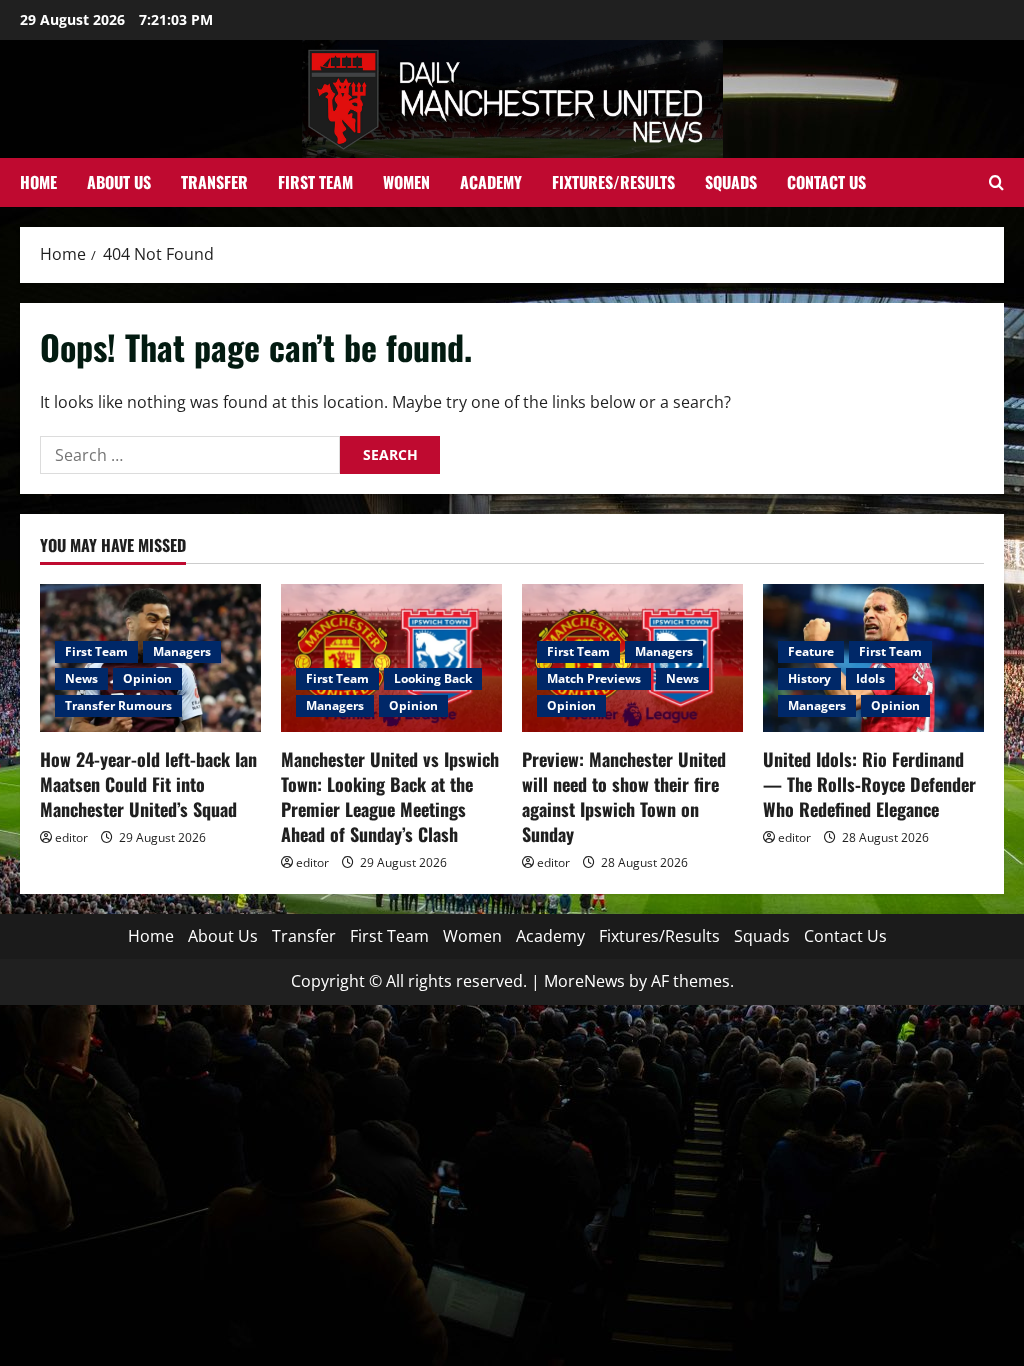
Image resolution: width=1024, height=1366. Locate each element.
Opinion (147, 678)
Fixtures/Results (613, 182)
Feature (811, 651)
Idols (870, 678)
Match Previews (594, 678)
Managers (182, 651)
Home (38, 182)
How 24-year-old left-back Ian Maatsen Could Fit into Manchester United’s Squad (148, 784)
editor (71, 837)
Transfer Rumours (118, 705)
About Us (119, 182)
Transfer (214, 182)
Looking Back (433, 678)
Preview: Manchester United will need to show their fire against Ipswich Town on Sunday (624, 797)
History (809, 678)
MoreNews (584, 981)
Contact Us (826, 182)
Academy (491, 182)
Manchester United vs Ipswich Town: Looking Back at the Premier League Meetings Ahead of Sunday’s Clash (390, 797)
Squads (731, 182)
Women (406, 182)
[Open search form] (996, 182)
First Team (315, 182)
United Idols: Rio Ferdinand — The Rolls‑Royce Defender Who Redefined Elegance (869, 784)
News (81, 678)
